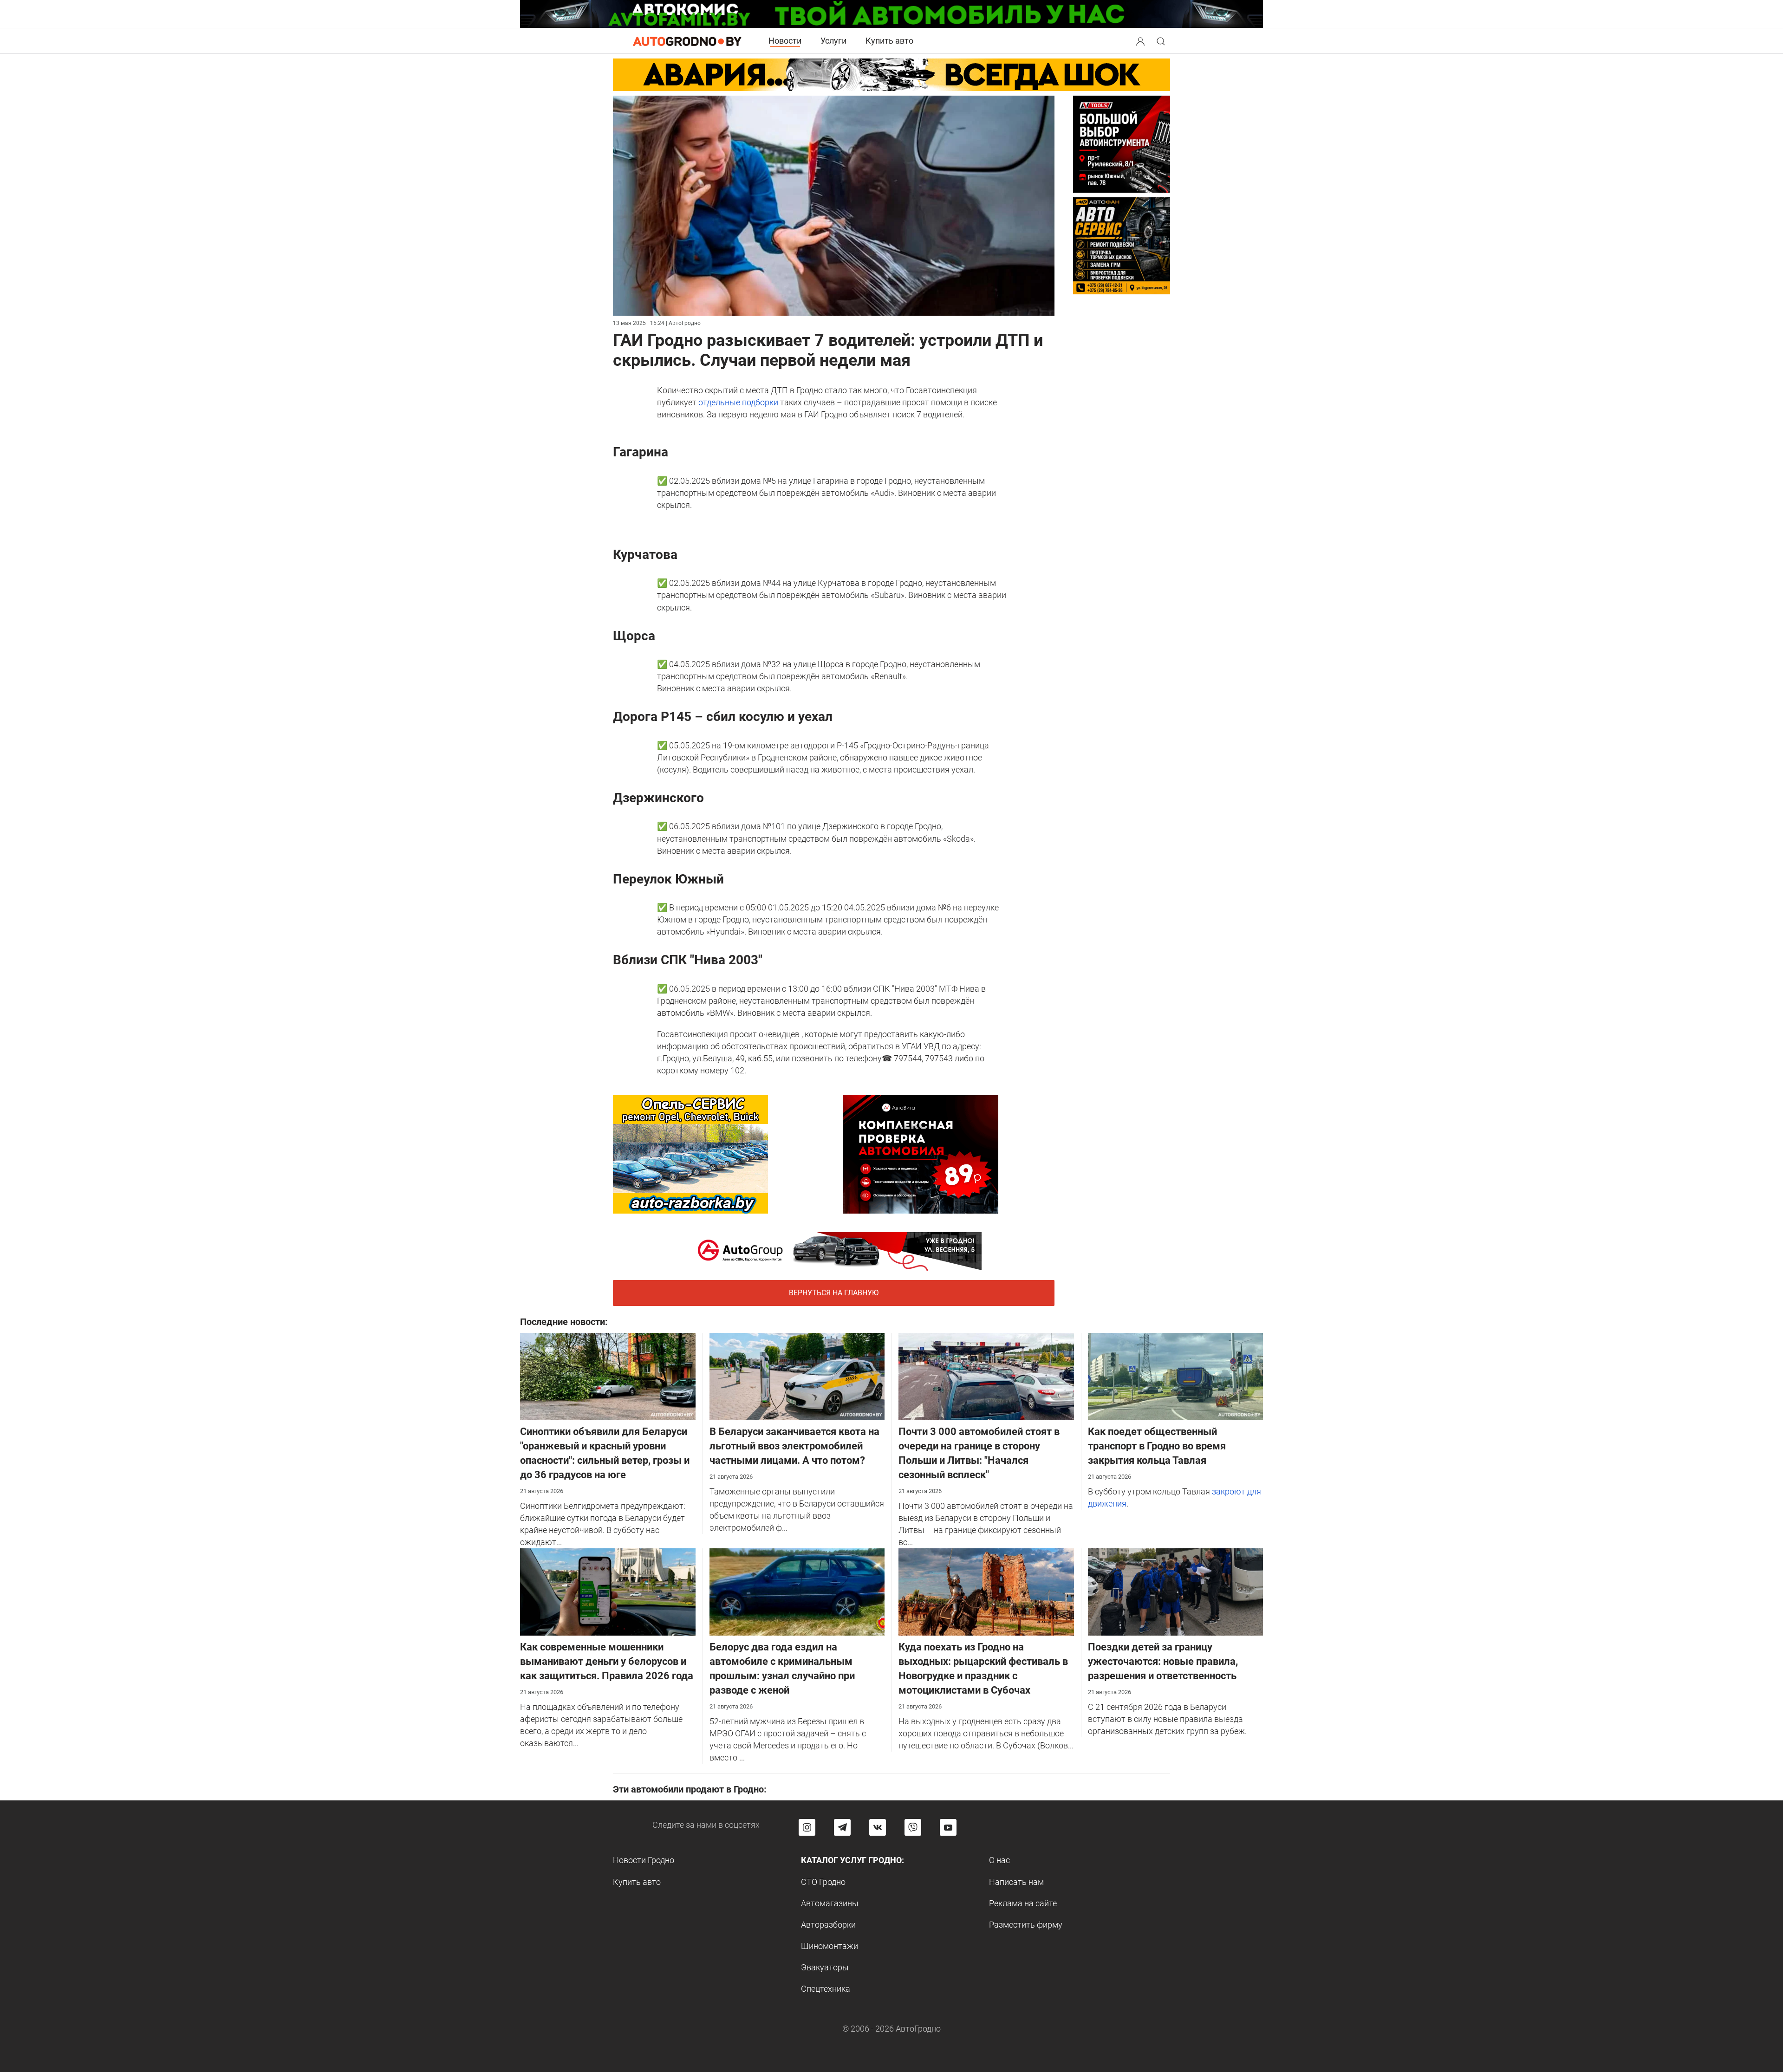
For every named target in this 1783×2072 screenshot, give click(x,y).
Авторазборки (828, 1925)
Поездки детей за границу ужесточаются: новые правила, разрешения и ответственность (1163, 1661)
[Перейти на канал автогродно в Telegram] (842, 1827)
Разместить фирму (1026, 1925)
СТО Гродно (823, 1882)
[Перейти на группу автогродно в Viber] (913, 1827)
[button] (1141, 40)
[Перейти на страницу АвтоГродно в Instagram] (807, 1827)
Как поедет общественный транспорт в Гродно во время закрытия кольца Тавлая (1157, 1446)
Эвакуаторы (825, 1967)
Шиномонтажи (830, 1946)
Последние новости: (564, 1322)
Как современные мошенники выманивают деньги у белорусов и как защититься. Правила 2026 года (607, 1661)
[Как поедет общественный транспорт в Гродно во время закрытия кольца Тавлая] (1176, 1376)
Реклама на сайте (1023, 1903)
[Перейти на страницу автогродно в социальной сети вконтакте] (878, 1827)
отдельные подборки (738, 402)
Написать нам (1016, 1882)
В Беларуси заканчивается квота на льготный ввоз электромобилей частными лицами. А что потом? (794, 1446)
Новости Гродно (644, 1860)
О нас (999, 1860)
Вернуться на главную (834, 1293)
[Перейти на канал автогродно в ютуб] (948, 1827)
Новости (785, 41)
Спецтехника (826, 1989)
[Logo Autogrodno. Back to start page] (687, 41)
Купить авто (889, 41)
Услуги (833, 41)
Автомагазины (830, 1903)
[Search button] (1140, 41)
